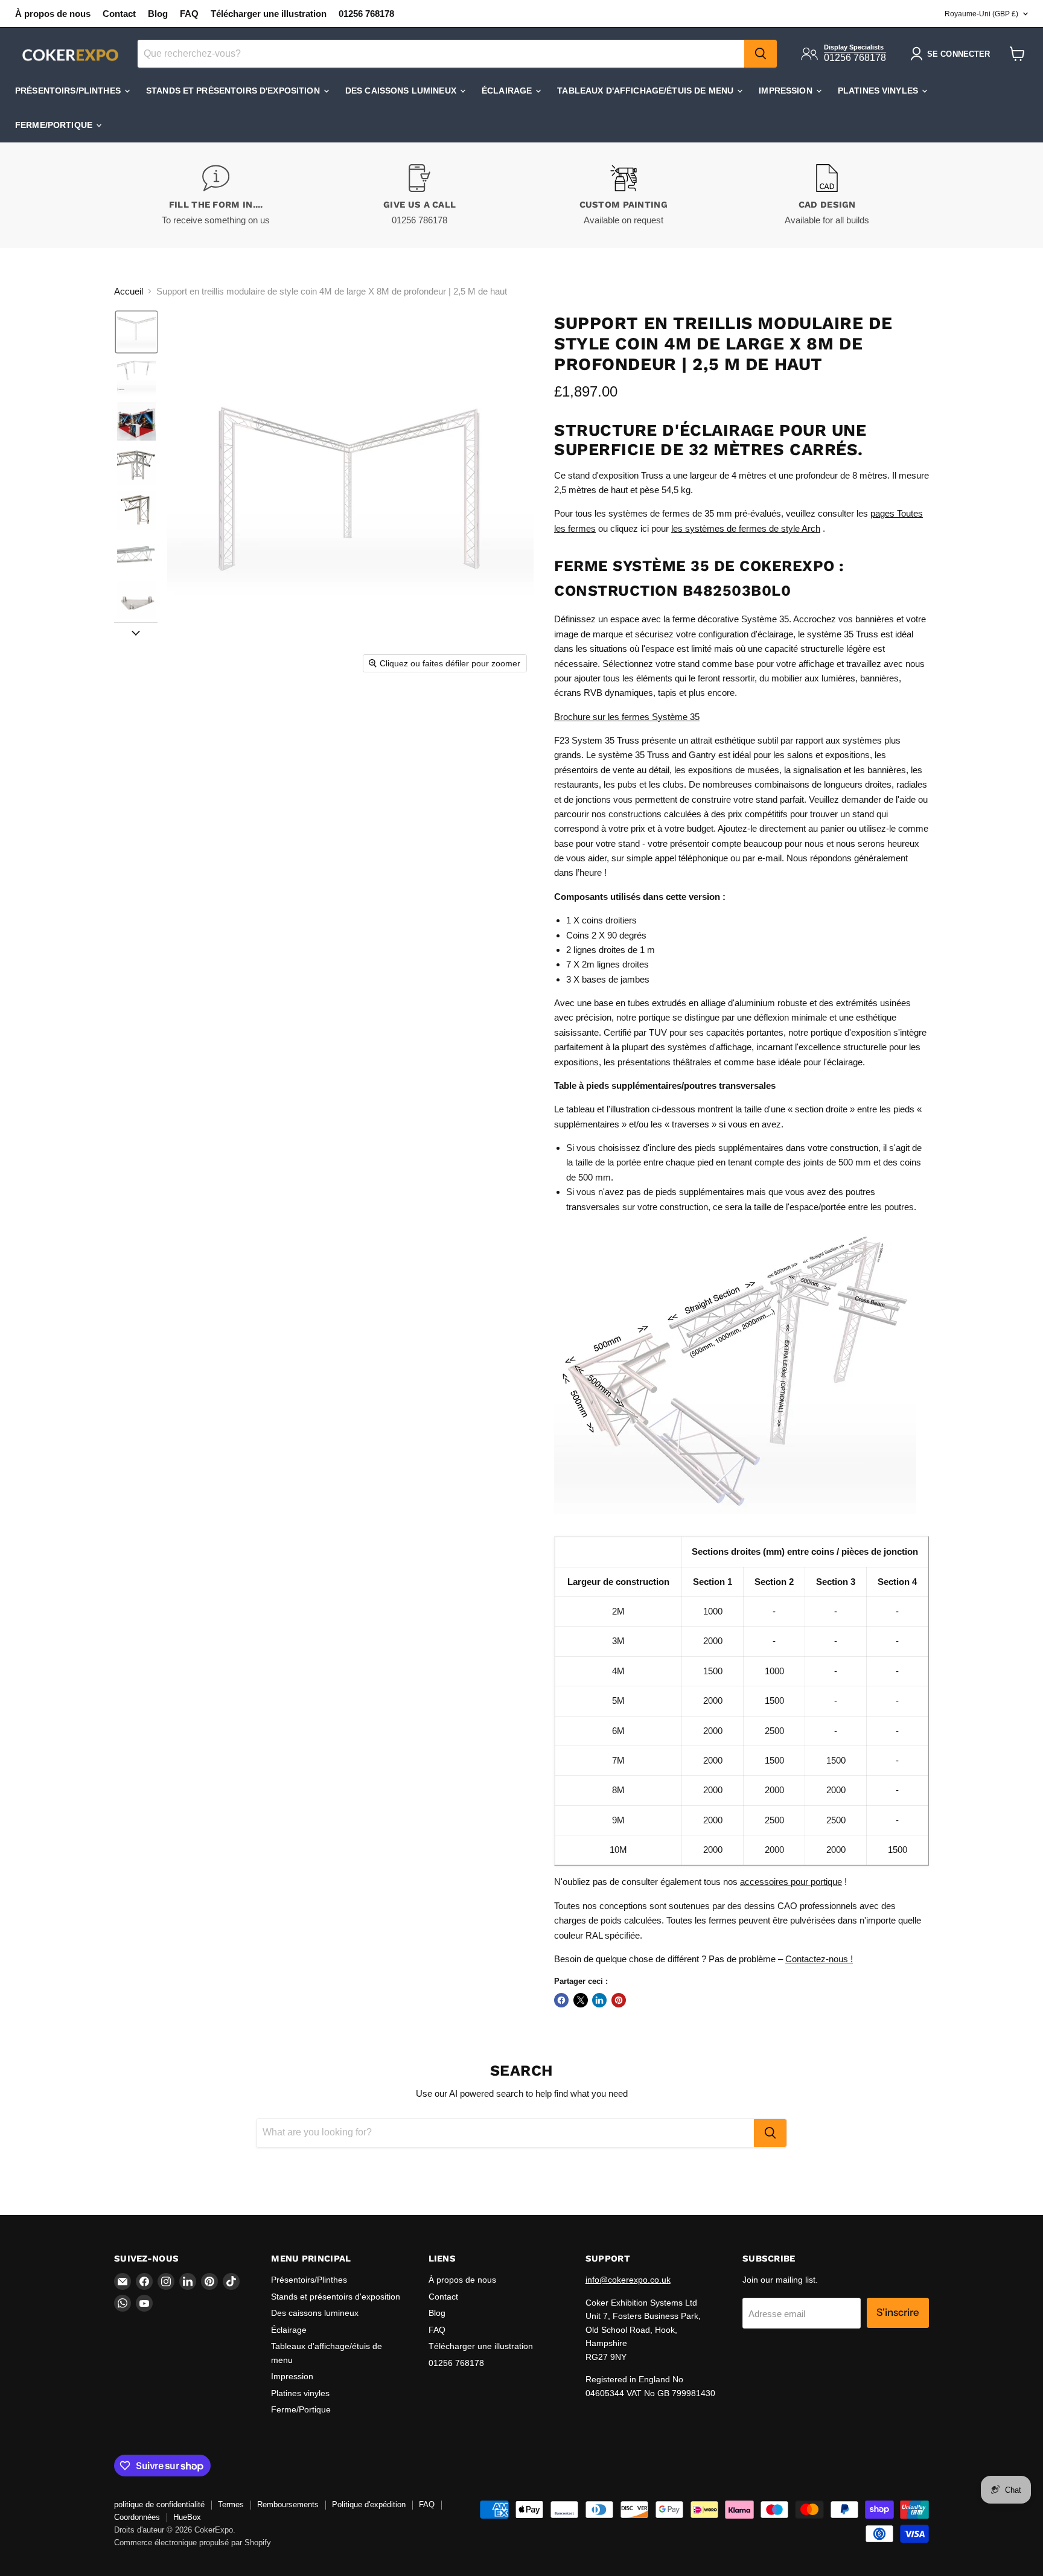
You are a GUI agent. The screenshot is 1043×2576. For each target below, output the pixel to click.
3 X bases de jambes (608, 979)
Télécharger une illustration (269, 14)
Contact (119, 14)
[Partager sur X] (581, 2000)
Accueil (129, 291)
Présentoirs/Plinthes (69, 91)
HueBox (187, 2517)
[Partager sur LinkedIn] (599, 2000)
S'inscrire (898, 2312)
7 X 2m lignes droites (608, 964)
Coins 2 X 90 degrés (606, 935)
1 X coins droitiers (601, 920)
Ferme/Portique (55, 125)
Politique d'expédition (369, 2504)
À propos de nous (53, 14)
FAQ (189, 14)
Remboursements (288, 2504)
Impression (787, 91)
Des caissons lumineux (402, 91)
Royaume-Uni (981, 14)
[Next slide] (136, 632)
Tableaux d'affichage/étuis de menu (646, 91)
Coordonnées (137, 2517)
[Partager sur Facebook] (561, 2000)
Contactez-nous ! (819, 1959)
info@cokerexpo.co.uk (628, 2280)
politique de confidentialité (159, 2504)
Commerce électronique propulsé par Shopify (193, 2543)
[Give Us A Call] (420, 195)
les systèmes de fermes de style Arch (746, 528)
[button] (136, 332)
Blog (158, 14)
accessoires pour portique (791, 1882)
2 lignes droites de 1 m (611, 950)
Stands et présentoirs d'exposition (234, 91)
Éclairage (508, 91)
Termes (231, 2504)
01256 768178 (366, 14)
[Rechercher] (761, 54)
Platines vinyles (879, 91)
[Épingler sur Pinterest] (619, 2000)
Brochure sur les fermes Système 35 (627, 717)
